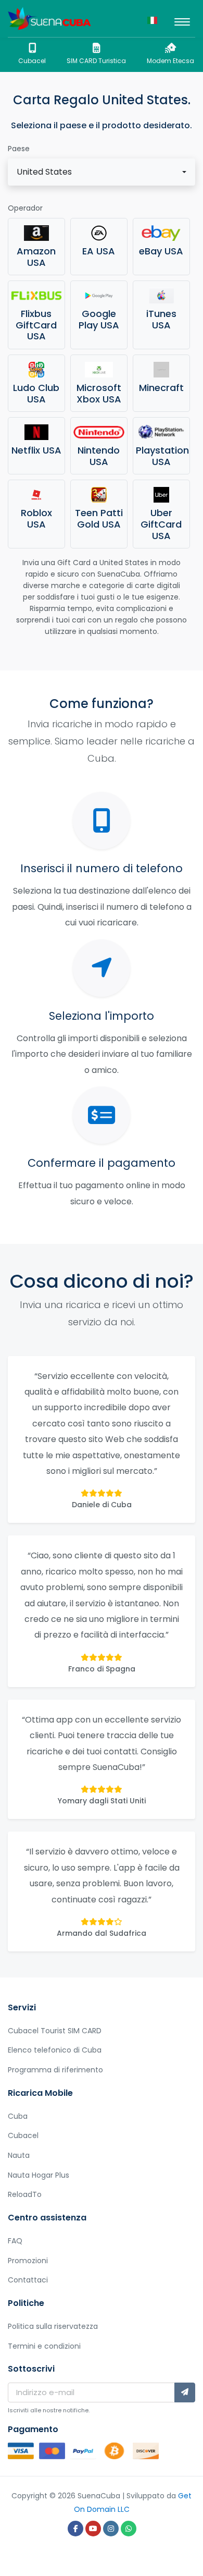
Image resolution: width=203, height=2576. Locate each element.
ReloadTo (25, 2194)
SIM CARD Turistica (96, 61)
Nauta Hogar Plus (39, 2175)
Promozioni (28, 2261)
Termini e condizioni (44, 2346)
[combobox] (102, 172)
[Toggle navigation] (182, 19)
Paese (19, 149)
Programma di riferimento (55, 2070)
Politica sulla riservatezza (53, 2326)
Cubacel (32, 61)
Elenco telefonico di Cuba (55, 2050)
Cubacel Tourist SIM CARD (55, 2031)
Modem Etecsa (170, 61)
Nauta (19, 2155)
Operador (25, 208)
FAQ (15, 2241)
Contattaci (28, 2280)
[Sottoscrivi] (185, 2392)
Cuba (18, 2116)
